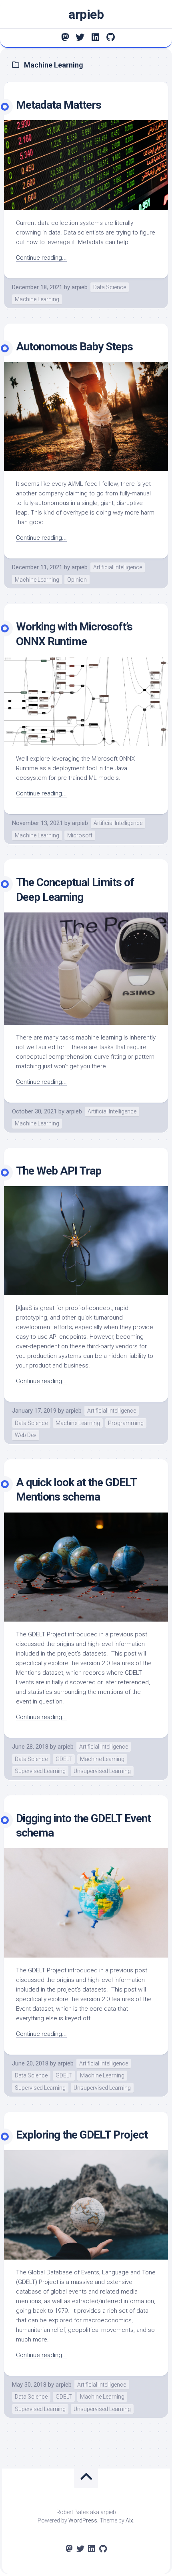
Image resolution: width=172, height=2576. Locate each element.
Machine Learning (37, 299)
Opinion (77, 580)
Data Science (110, 287)
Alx (129, 2520)
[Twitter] (80, 37)
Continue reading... (41, 258)
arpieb (86, 14)
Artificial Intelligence (118, 567)
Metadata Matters (59, 105)
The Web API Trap (59, 1171)
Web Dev (26, 1435)
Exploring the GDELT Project (82, 2135)
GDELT (64, 1759)
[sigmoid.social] (65, 37)
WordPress (83, 2520)
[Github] (110, 37)
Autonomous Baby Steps (74, 347)
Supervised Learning (40, 1771)
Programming (126, 1423)
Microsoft (80, 835)
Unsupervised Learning (102, 1771)
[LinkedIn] (95, 37)
